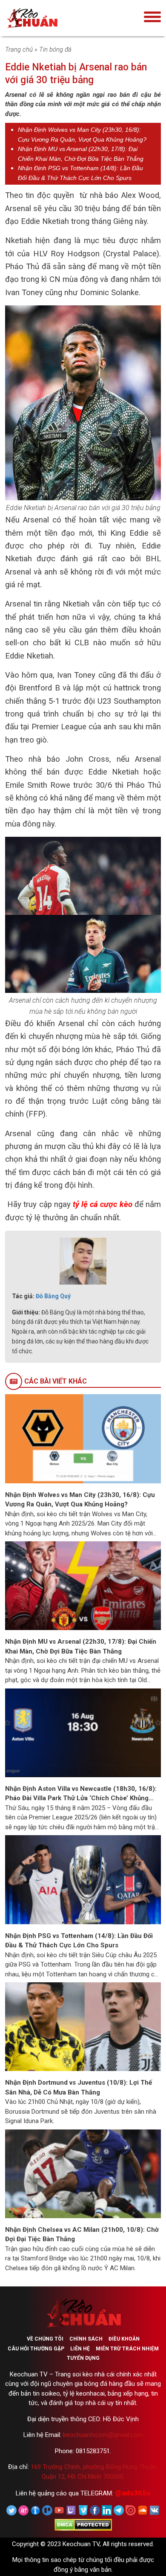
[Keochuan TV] (58, 18)
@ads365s (133, 2493)
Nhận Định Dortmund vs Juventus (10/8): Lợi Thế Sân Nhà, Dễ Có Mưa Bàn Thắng (79, 2087)
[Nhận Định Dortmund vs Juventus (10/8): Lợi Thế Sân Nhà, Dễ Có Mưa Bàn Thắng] (83, 2026)
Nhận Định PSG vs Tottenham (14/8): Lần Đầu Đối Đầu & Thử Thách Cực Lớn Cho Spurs (79, 1941)
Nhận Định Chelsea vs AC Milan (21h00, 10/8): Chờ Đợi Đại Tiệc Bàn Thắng (82, 2235)
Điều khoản (124, 2339)
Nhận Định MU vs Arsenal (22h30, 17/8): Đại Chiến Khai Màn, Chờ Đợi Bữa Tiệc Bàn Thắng (81, 1646)
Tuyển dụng (83, 2358)
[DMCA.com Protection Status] (83, 2524)
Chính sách (86, 2339)
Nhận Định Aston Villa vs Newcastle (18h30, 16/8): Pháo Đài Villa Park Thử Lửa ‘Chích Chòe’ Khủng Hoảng (81, 1794)
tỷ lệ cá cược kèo (103, 1204)
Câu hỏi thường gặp (36, 2349)
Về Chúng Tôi (45, 2339)
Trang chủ (19, 49)
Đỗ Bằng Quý (53, 1296)
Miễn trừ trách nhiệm (127, 2349)
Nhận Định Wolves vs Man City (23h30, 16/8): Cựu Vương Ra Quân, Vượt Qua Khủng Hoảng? (80, 1500)
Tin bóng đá (55, 49)
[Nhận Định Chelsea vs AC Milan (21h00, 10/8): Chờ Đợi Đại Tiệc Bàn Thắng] (83, 2173)
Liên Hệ (80, 2349)
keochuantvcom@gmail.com (103, 2435)
